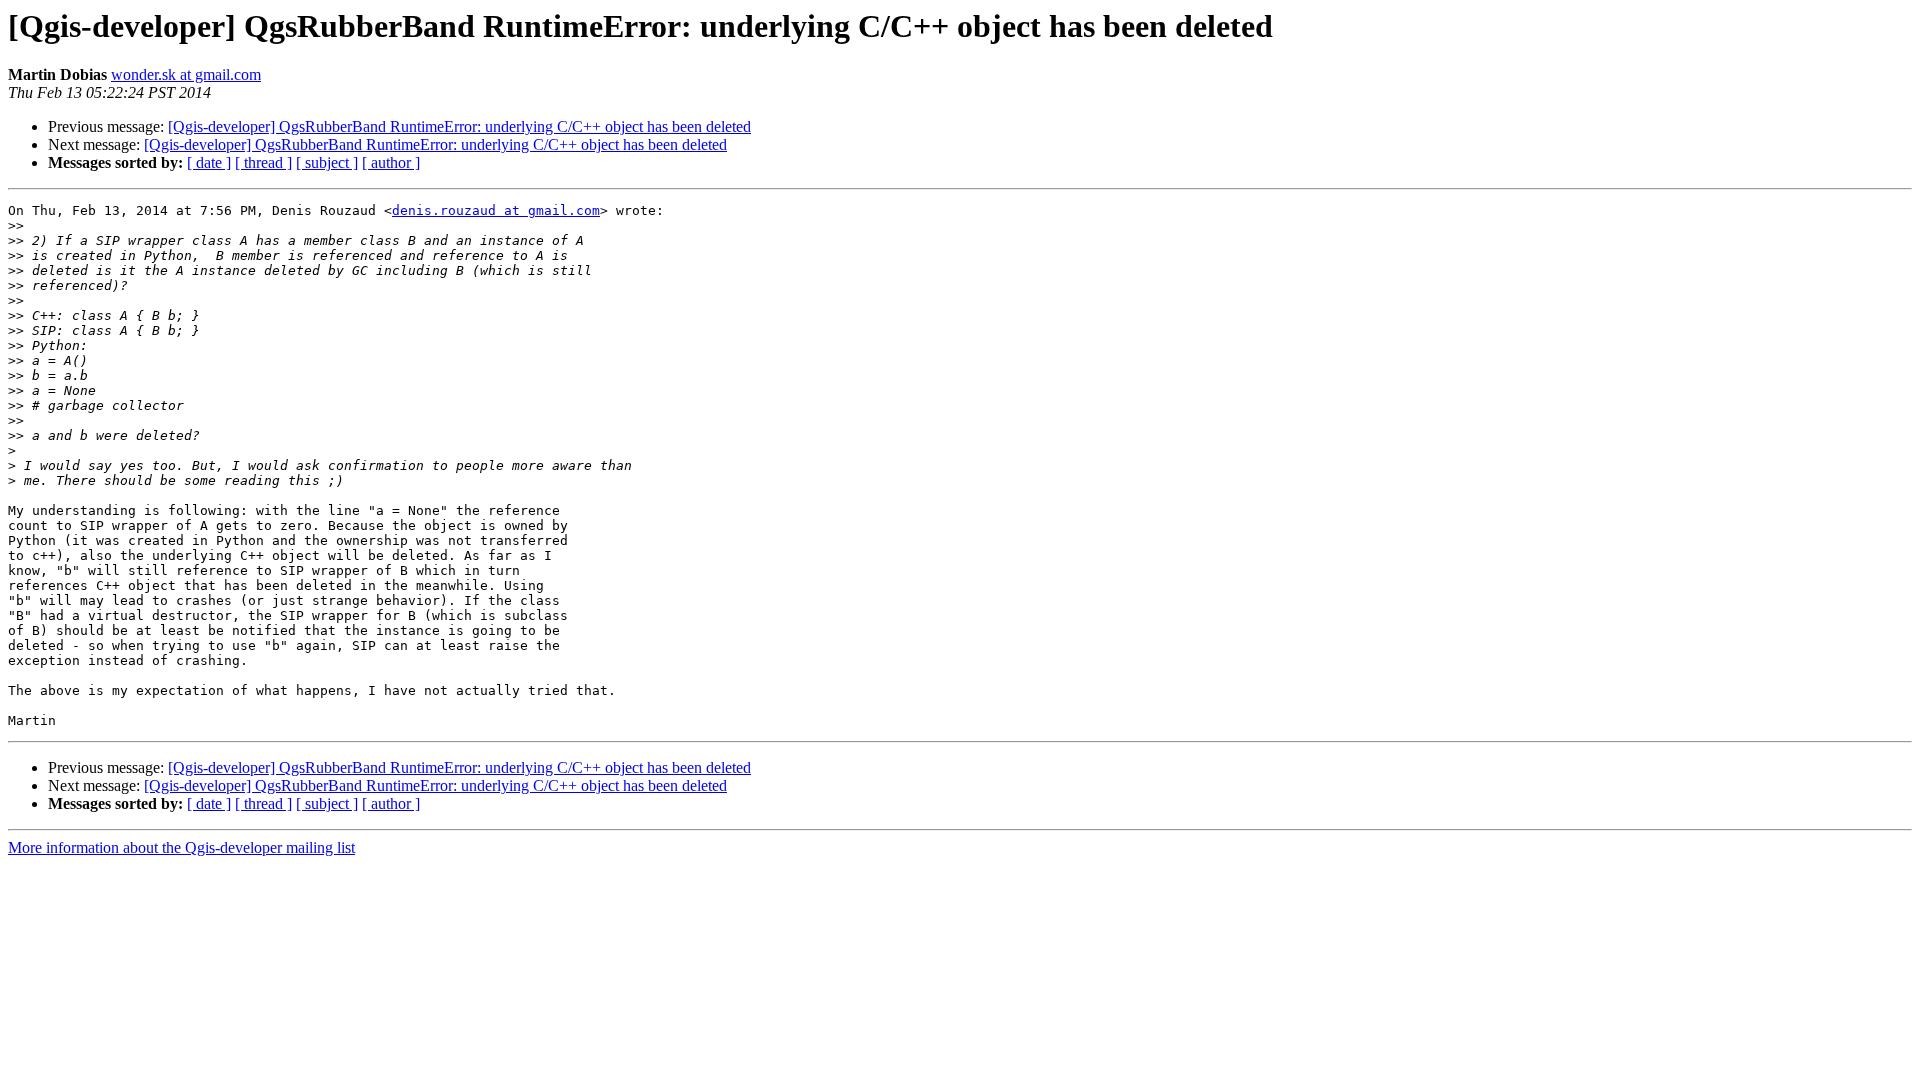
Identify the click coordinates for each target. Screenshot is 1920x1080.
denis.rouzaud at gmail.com (496, 210)
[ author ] (391, 162)
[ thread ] (263, 162)
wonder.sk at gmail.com (186, 74)
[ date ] (209, 162)
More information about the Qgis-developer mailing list (181, 847)
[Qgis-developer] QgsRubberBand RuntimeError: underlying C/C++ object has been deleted (459, 126)
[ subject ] (327, 162)
